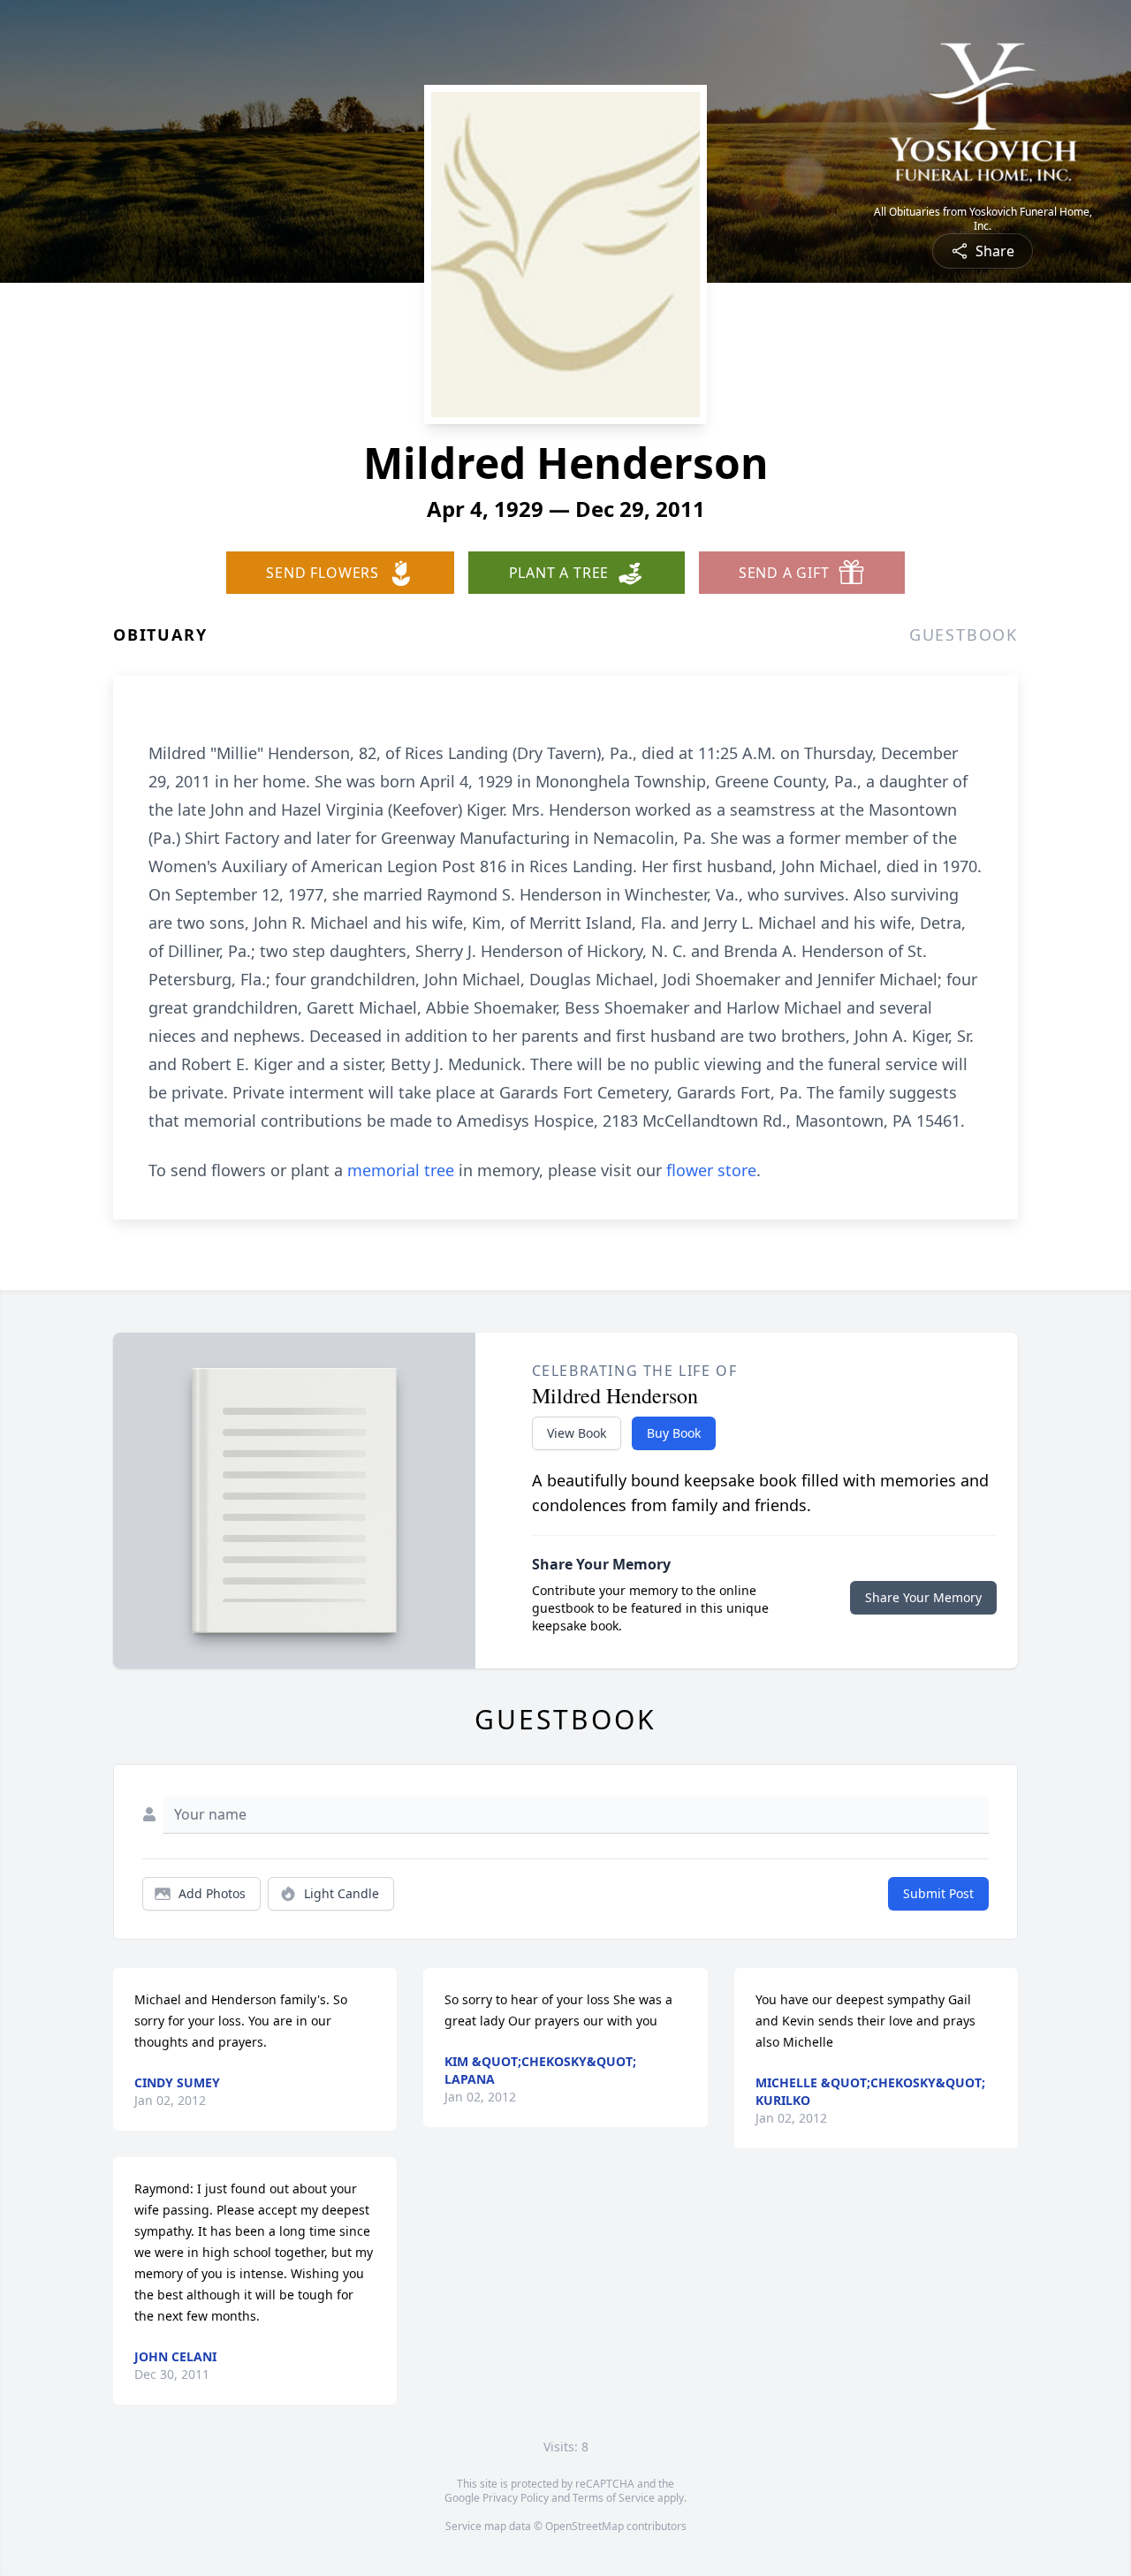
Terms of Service (614, 2498)
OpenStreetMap (584, 2526)
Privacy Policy (516, 2498)
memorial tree (401, 1170)
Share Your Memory (923, 1597)
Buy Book (674, 1433)
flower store (711, 1170)
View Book (577, 1433)
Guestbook (964, 635)
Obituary (160, 635)
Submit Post (938, 1893)
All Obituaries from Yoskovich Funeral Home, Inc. (983, 219)
